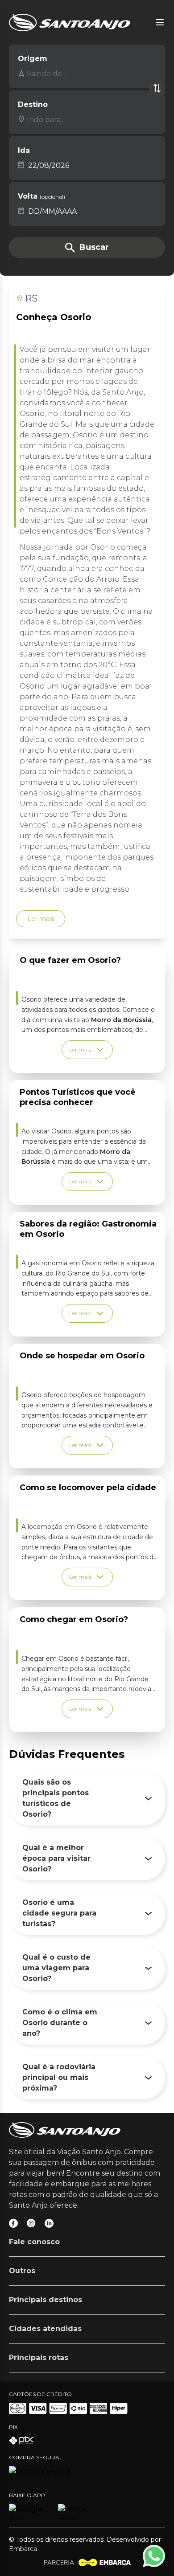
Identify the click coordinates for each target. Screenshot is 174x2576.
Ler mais (41, 919)
